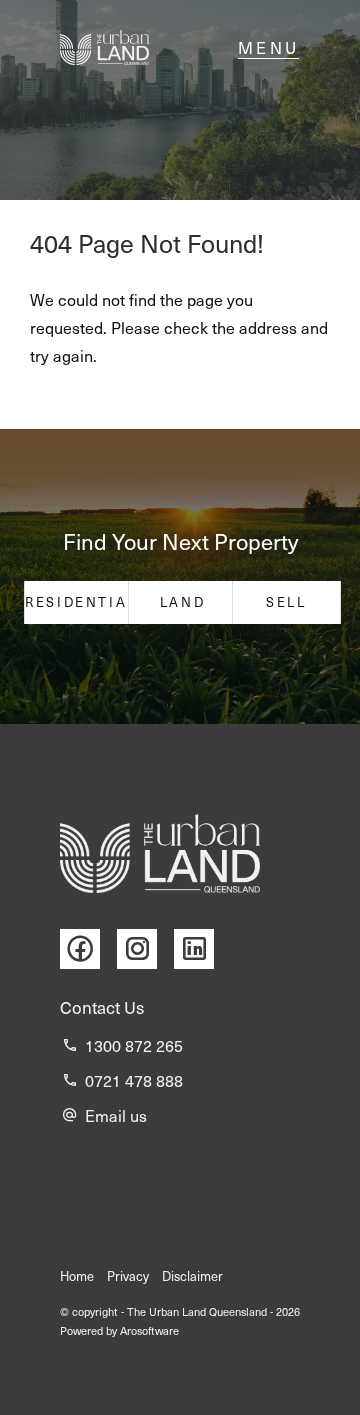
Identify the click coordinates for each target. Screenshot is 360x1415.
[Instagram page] (145, 949)
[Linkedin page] (199, 949)
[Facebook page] (88, 949)
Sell (286, 602)
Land (182, 602)
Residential (78, 602)
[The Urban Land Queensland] (104, 47)
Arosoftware (149, 1330)
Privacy (128, 1276)
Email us (116, 1115)
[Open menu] (268, 48)
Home (77, 1276)
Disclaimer (192, 1276)
